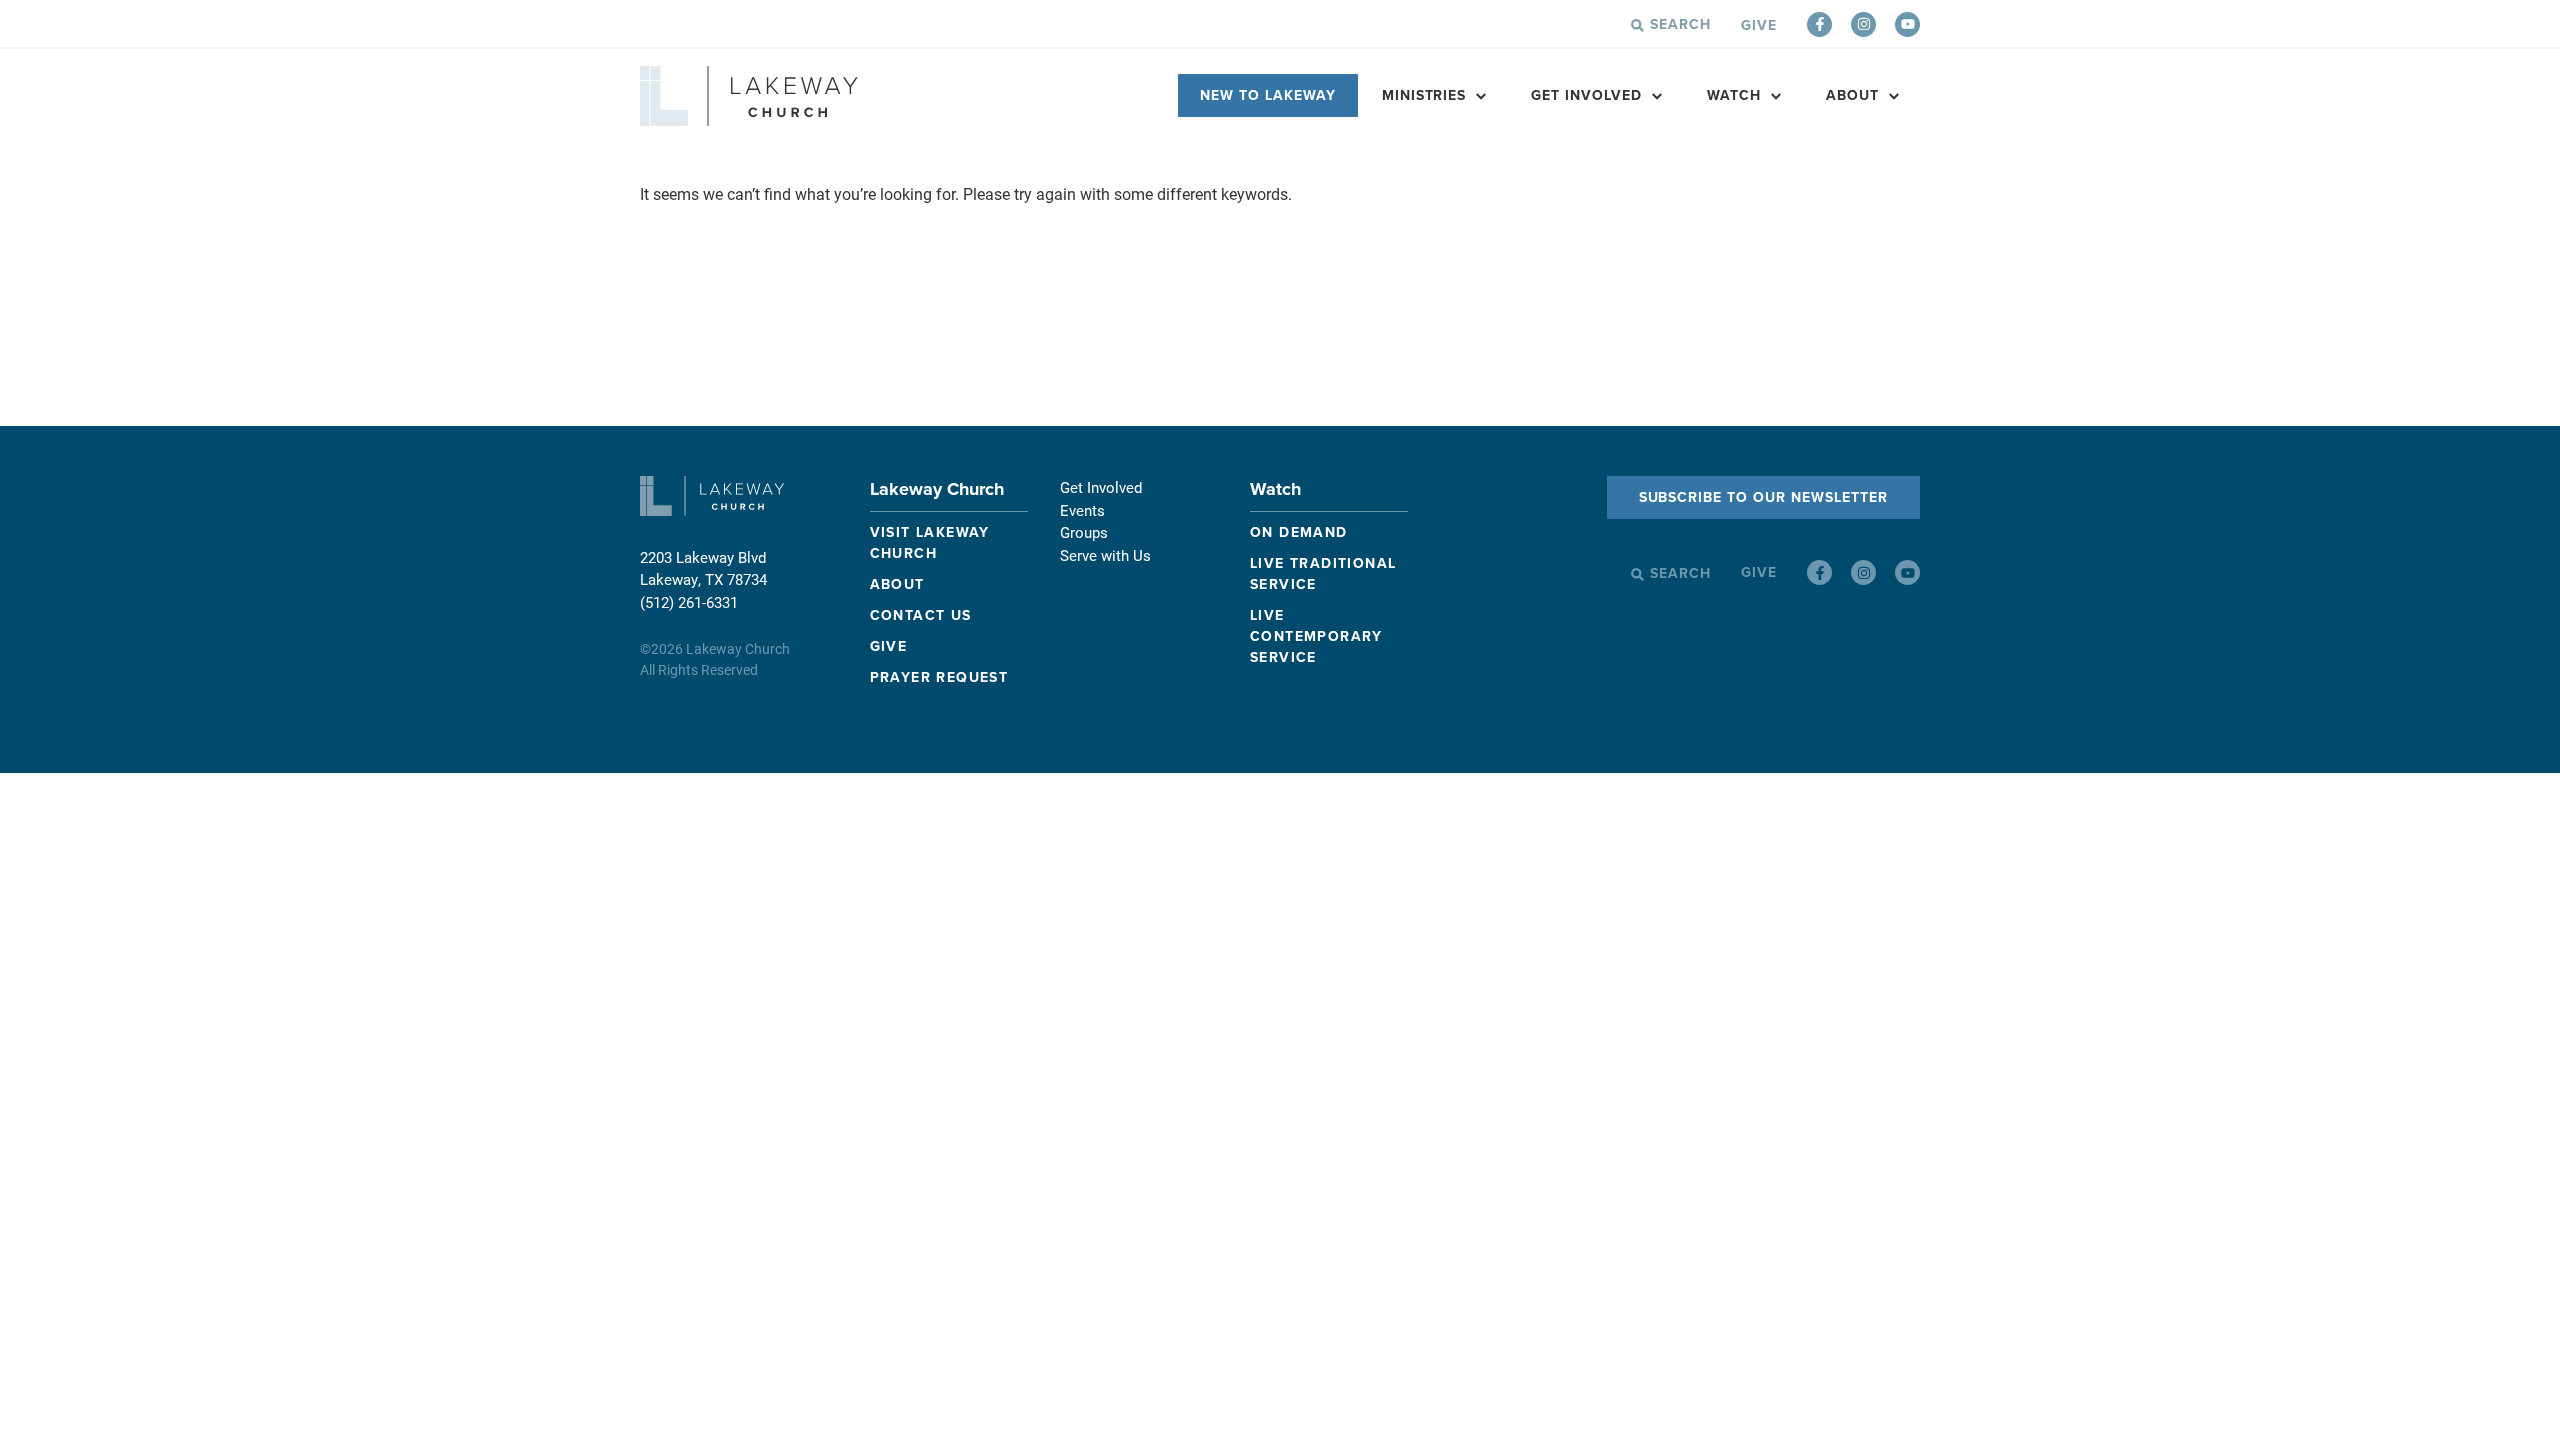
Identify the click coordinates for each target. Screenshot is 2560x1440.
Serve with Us (1105, 555)
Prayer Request (939, 677)
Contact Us (921, 615)
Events (1082, 510)
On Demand (1299, 532)
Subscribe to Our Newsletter (1763, 497)
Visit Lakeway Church (930, 543)
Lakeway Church (937, 489)
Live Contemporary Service (1316, 636)
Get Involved (1586, 95)
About (1852, 95)
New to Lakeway (1268, 95)
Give (1759, 25)
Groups (1084, 532)
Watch (1275, 489)
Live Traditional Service (1323, 574)
